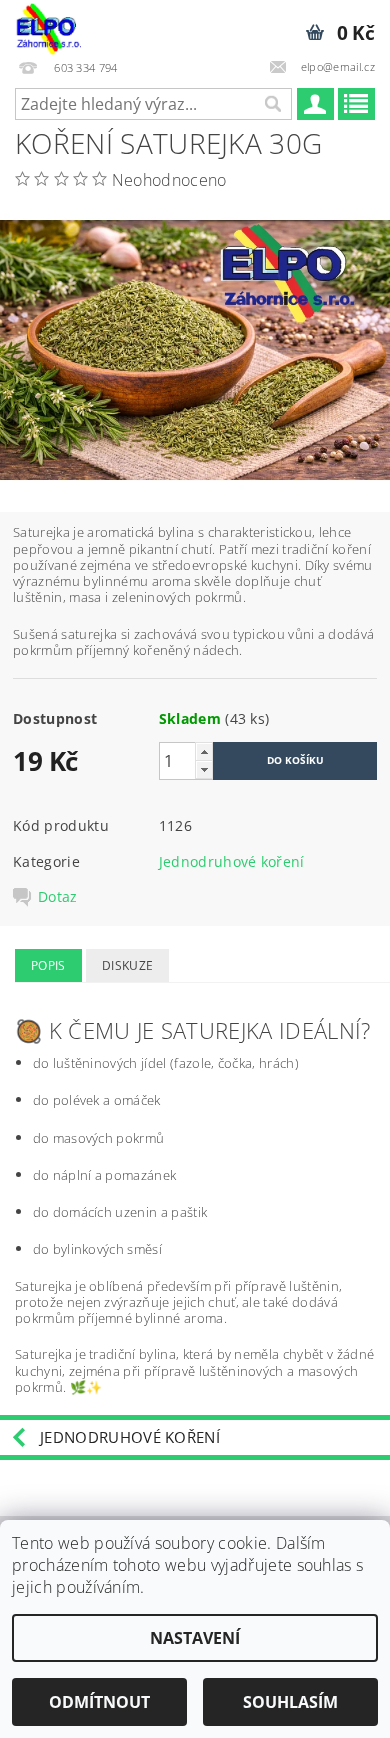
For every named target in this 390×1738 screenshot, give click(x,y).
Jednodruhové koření (232, 861)
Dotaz (58, 897)
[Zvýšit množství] (204, 751)
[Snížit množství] (204, 769)
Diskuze (127, 965)
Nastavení (195, 1638)
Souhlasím (290, 1702)
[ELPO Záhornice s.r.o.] (48, 26)
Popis (48, 965)
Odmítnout (99, 1702)
